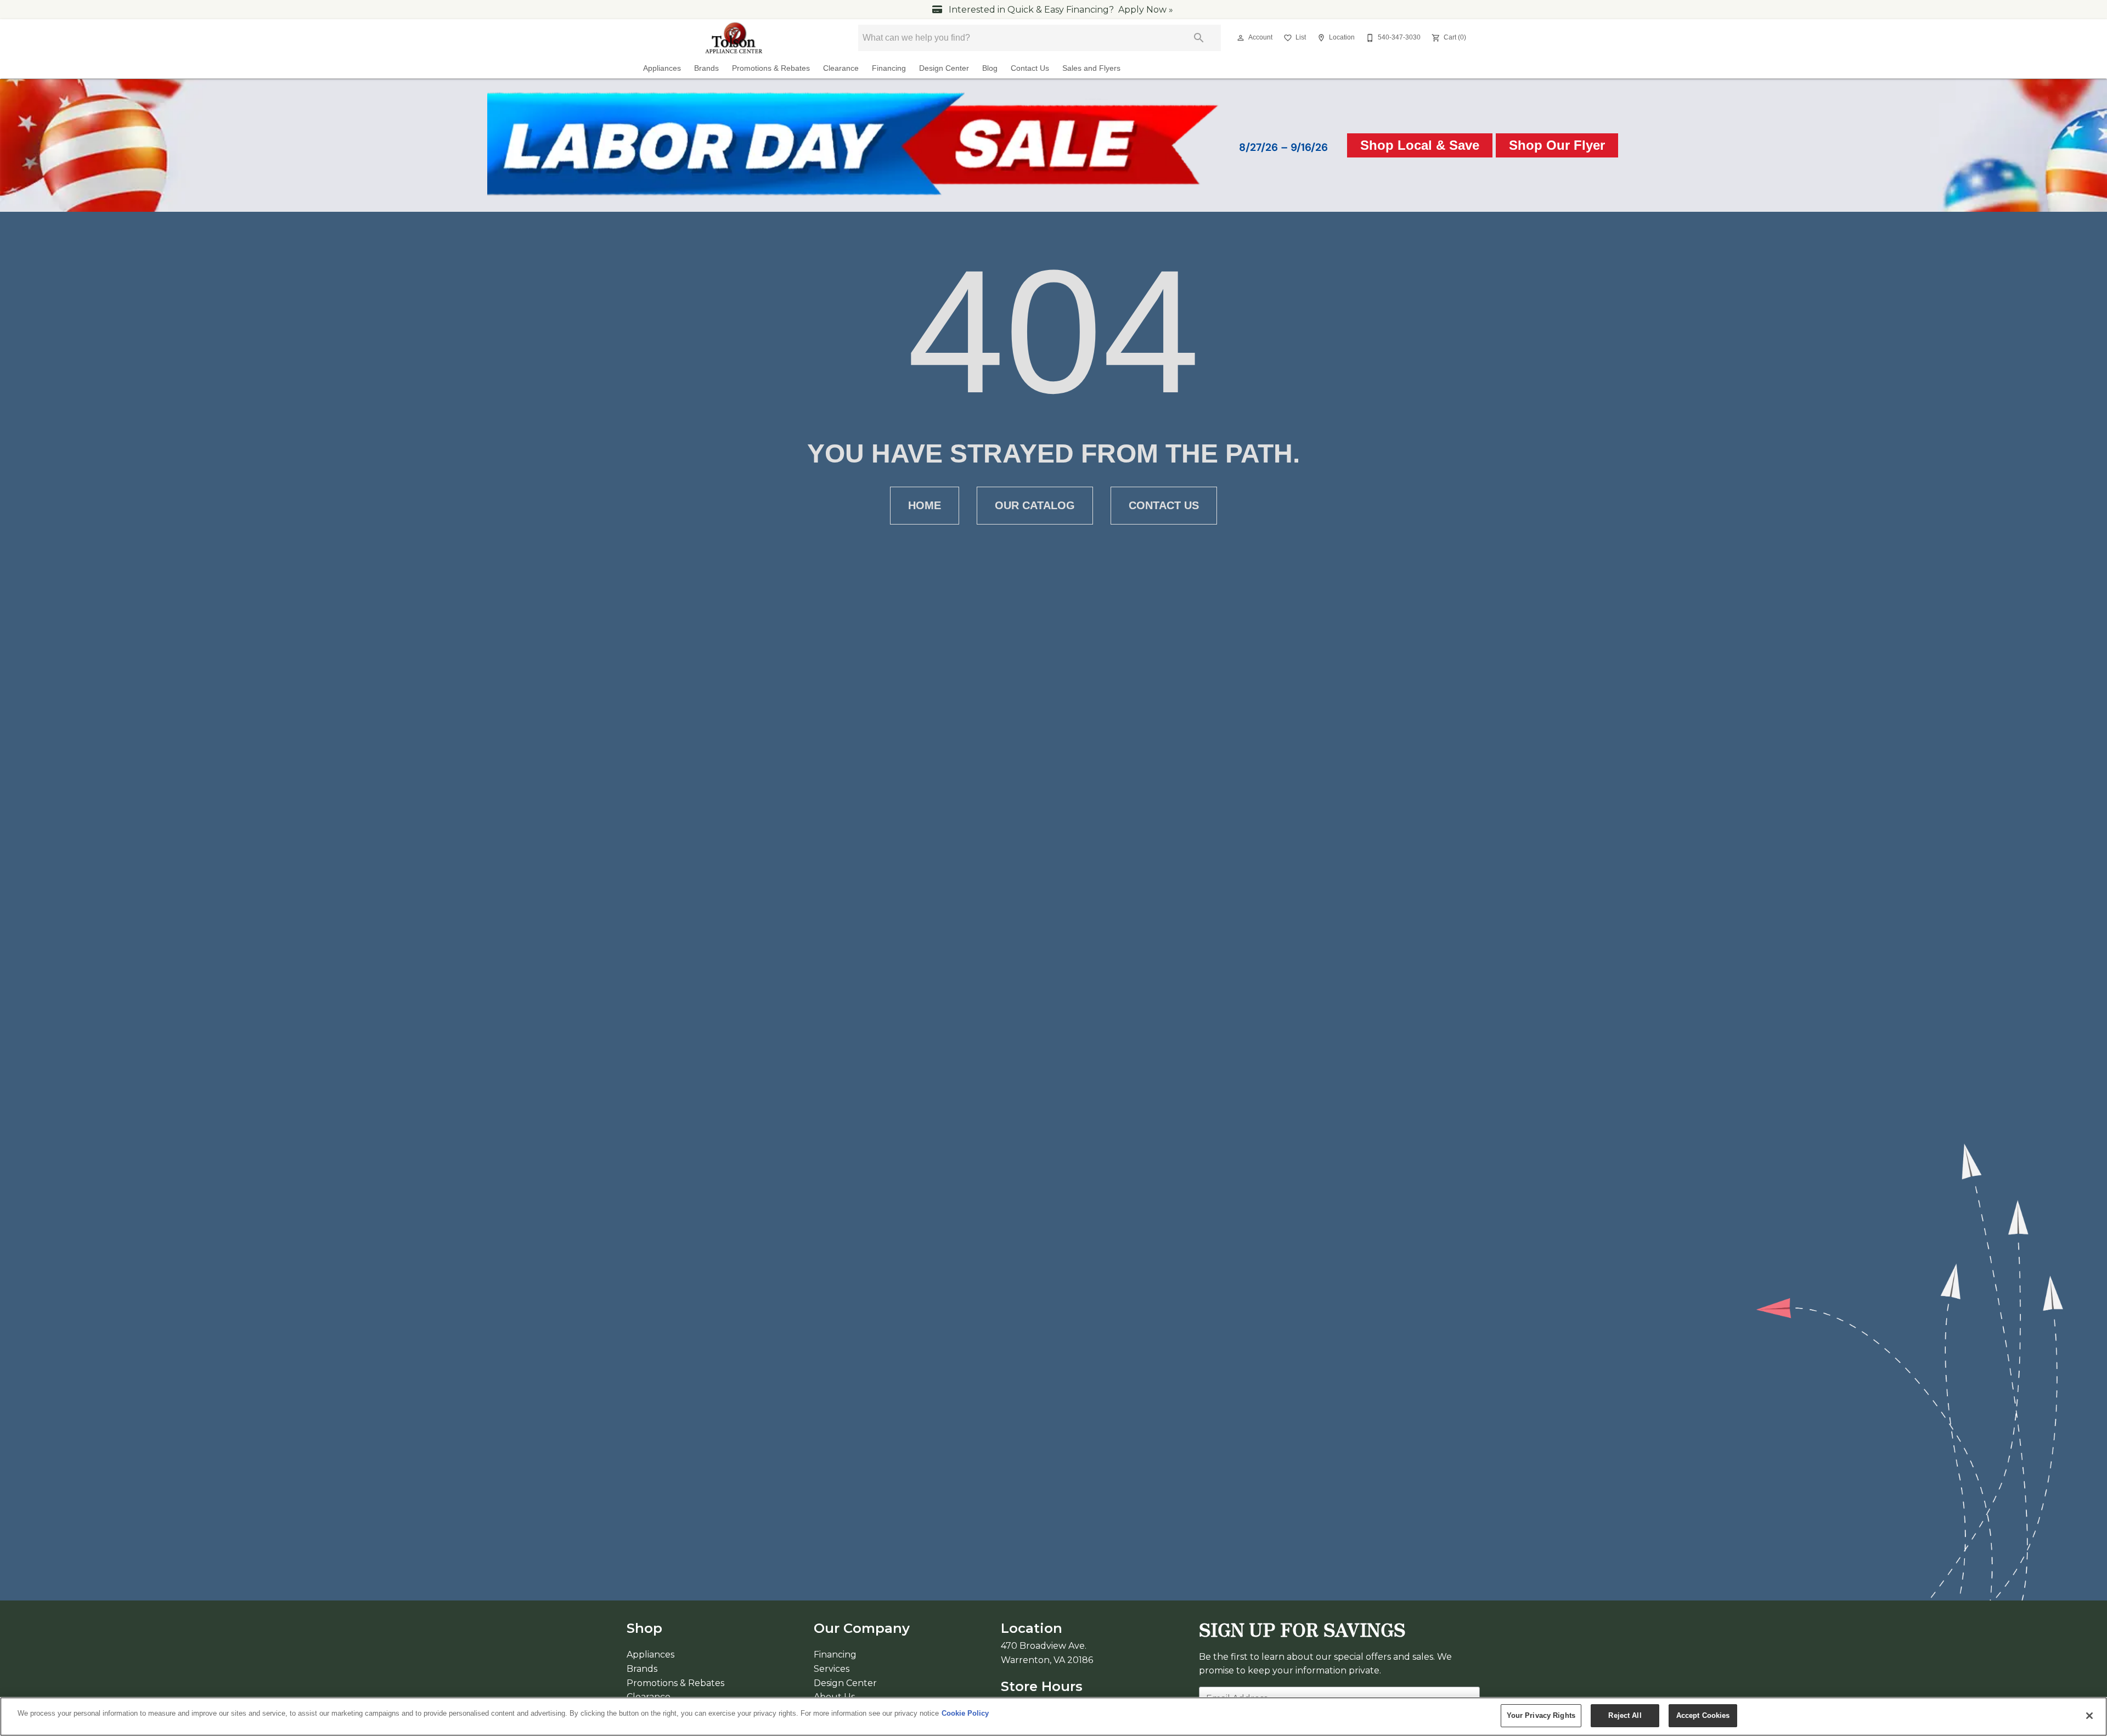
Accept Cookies (1703, 1715)
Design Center (944, 68)
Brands (706, 68)
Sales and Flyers (1091, 68)
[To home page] (734, 38)
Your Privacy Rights (1541, 1715)
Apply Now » (1146, 10)
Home (925, 505)
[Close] (2089, 1716)
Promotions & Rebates (771, 68)
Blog (990, 68)
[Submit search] (1199, 38)
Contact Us (1030, 68)
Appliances (662, 68)
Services (832, 1669)
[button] (1241, 38)
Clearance (841, 68)
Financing (889, 68)
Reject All (1625, 1715)
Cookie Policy (965, 1713)
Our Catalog (1035, 505)
